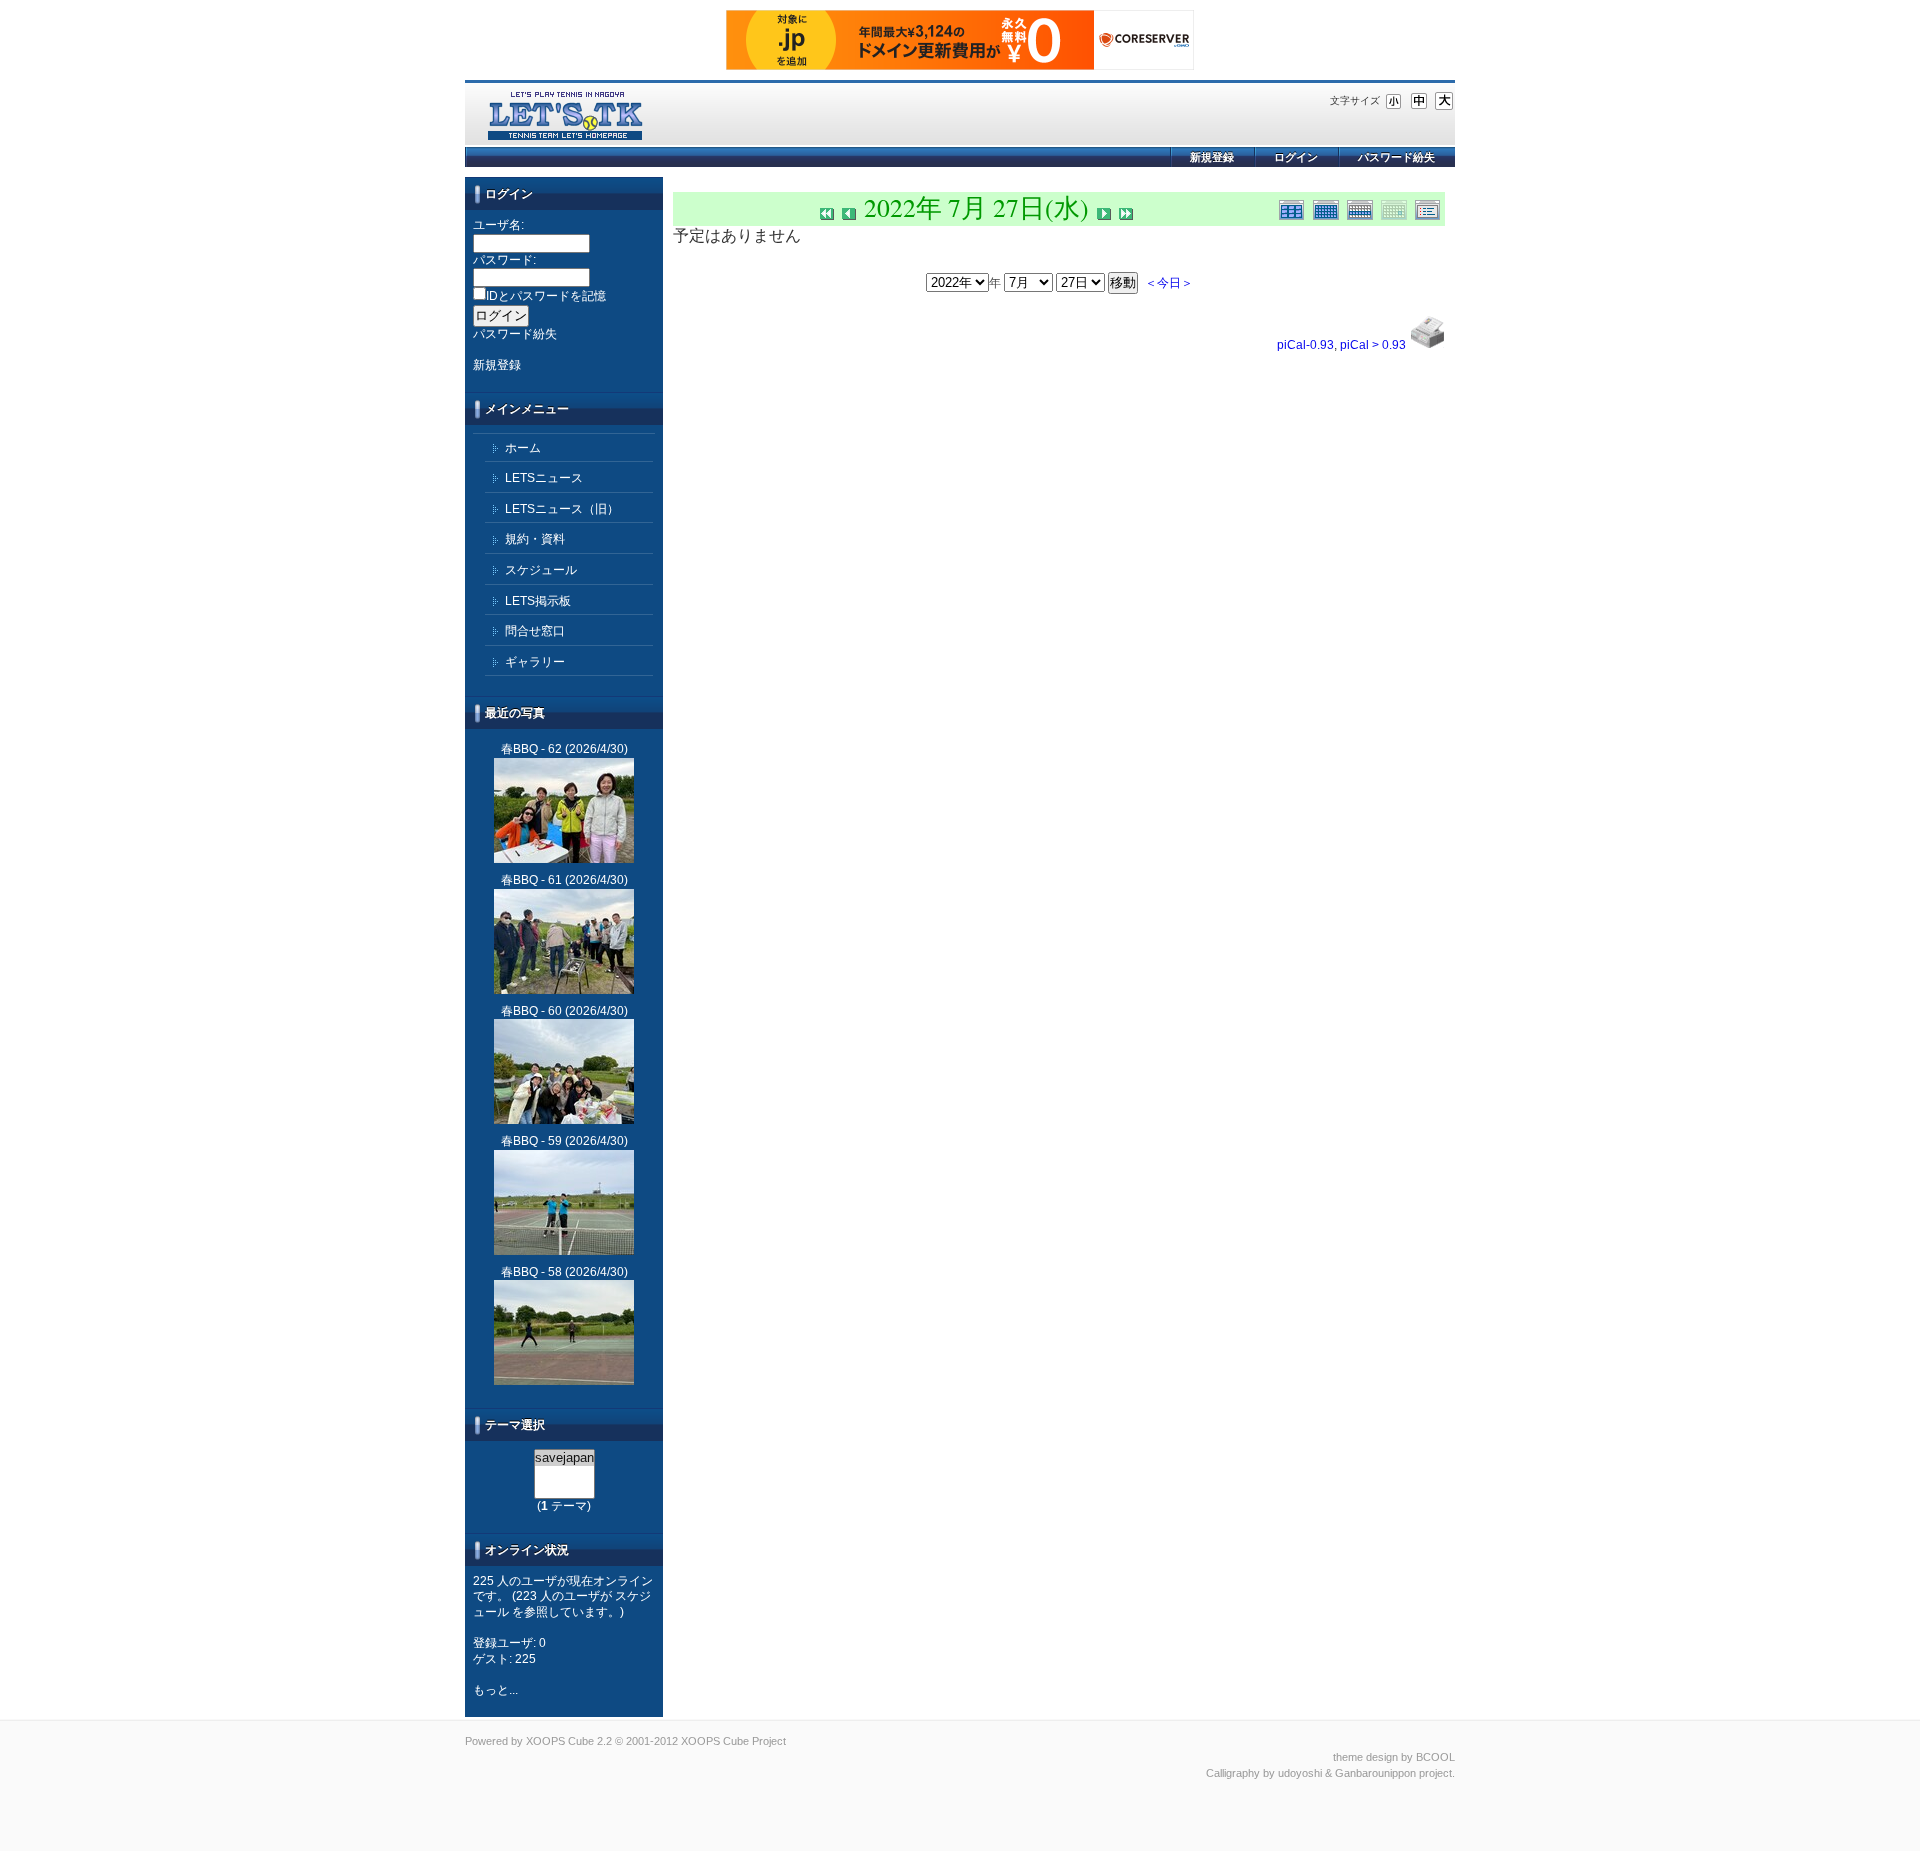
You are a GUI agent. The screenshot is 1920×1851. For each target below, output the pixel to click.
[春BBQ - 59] (564, 1202)
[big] (1444, 100)
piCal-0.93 (1305, 345)
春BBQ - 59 (531, 1141)
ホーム (523, 448)
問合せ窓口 (535, 631)
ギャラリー (535, 662)
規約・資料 (535, 539)
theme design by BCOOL (1394, 1757)
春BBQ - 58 (531, 1272)
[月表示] (1330, 207)
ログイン (1296, 157)
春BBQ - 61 (531, 880)
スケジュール (541, 570)
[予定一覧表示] (1430, 207)
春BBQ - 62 (531, 749)
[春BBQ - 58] (564, 1332)
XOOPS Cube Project (733, 1741)
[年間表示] (1296, 207)
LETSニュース (544, 478)
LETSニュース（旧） (562, 509)
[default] (1419, 100)
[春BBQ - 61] (564, 941)
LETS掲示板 (538, 601)
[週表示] (1364, 207)
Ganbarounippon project (1393, 1773)
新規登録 (1212, 157)
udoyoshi (1300, 1773)
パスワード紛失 (1396, 157)
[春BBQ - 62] (564, 810)
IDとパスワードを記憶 (546, 296)
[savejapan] (564, 1458)
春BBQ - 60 (531, 1011)
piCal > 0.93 (1373, 345)
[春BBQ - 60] (564, 1071)
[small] (1394, 100)
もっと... (495, 1690)
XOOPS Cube (560, 1741)
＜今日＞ (1169, 282)
